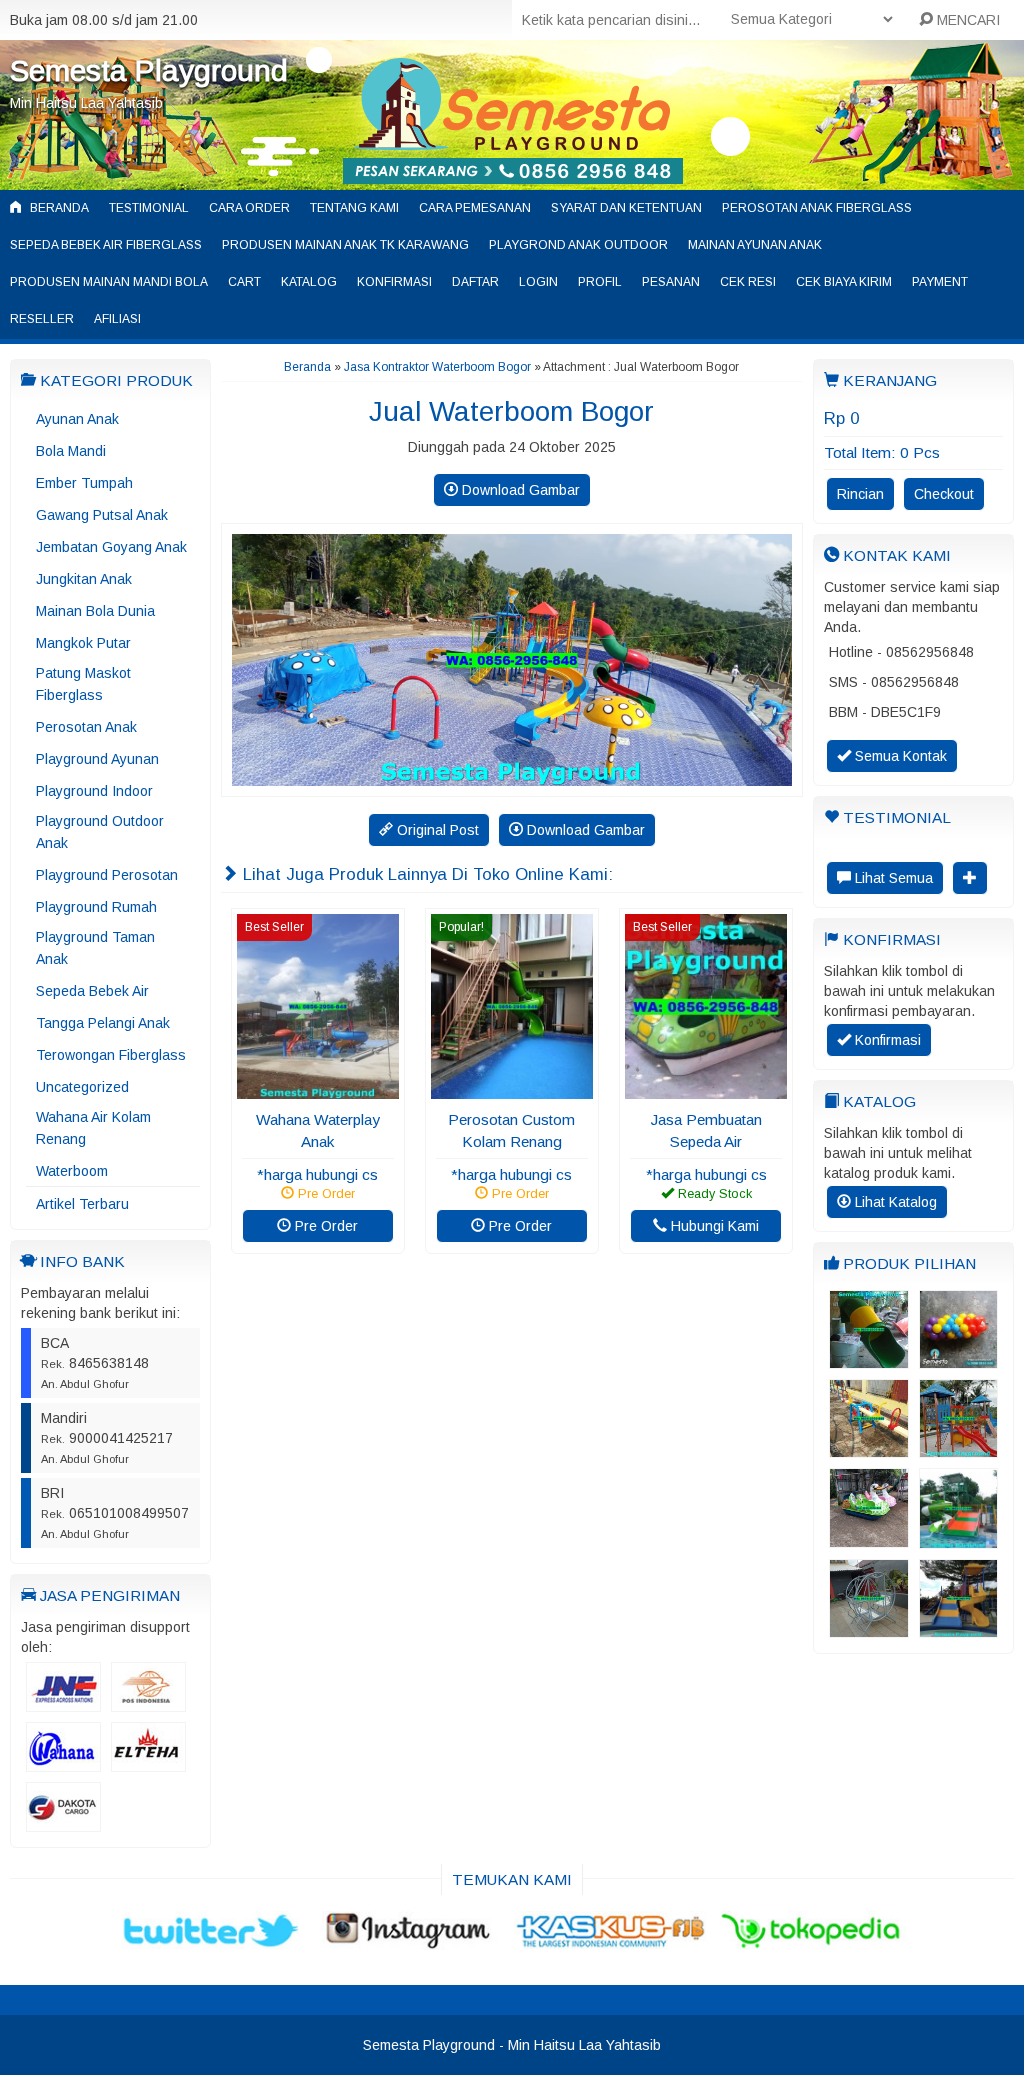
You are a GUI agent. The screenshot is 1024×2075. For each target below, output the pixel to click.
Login (538, 282)
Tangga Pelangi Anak (103, 1023)
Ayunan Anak (77, 419)
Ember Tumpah (84, 483)
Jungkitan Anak (84, 579)
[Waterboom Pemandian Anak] (958, 1539)
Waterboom (72, 1171)
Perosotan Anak (86, 727)
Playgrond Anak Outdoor (578, 245)
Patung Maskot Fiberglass (83, 684)
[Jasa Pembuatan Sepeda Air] (706, 1089)
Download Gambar (519, 490)
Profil (600, 282)
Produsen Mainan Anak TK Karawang (345, 245)
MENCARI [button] (966, 20)
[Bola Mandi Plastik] (958, 1359)
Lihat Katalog (894, 1202)
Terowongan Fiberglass (111, 1055)
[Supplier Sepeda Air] (868, 1538)
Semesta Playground (149, 70)
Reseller (42, 319)
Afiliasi (117, 319)
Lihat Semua (892, 878)
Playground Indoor (94, 791)
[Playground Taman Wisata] (958, 1448)
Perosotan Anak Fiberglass (817, 208)
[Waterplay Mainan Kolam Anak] (958, 1628)
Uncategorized (82, 1087)
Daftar (475, 282)
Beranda (58, 208)
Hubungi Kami (713, 1226)
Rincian (860, 494)
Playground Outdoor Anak (100, 832)
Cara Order (249, 208)
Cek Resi (748, 282)
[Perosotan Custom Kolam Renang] (512, 1089)
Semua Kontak (899, 756)
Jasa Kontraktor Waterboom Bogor (437, 367)
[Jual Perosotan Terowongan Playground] (868, 1359)
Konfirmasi (394, 282)
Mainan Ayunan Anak (755, 245)
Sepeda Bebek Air (92, 991)
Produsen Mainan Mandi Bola (109, 282)
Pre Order (324, 1226)
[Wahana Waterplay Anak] (318, 1089)
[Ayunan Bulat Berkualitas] (868, 1628)
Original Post (436, 830)
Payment (940, 282)
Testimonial (149, 208)
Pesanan (671, 282)
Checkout (944, 494)
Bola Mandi (71, 451)
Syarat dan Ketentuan (626, 208)
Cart (244, 282)
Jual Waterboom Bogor (511, 411)
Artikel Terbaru (82, 1204)
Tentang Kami (354, 208)
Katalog (309, 282)
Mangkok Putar (83, 643)
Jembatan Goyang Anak (111, 547)
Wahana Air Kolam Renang (93, 1128)
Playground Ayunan (97, 759)
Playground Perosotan (107, 875)
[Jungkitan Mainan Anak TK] (868, 1448)
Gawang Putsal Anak (102, 515)
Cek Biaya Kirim (844, 282)
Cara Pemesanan (475, 208)
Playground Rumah (96, 907)
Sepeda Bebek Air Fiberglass (106, 245)
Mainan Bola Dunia (95, 611)
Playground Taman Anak (95, 948)
